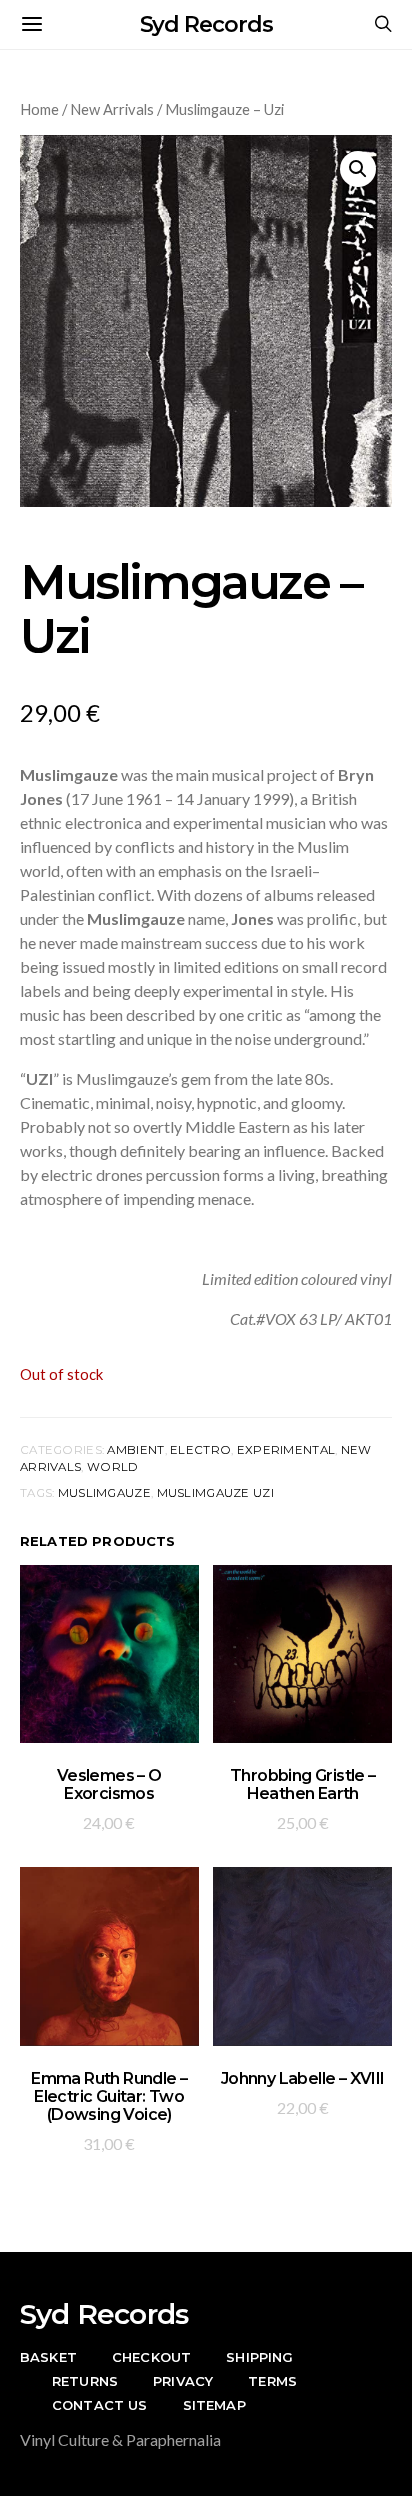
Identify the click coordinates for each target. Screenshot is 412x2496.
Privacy (183, 2381)
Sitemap (214, 2405)
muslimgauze (104, 1493)
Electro (200, 1450)
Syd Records (206, 24)
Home (39, 109)
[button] (358, 169)
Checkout (151, 2357)
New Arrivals (112, 109)
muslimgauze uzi (215, 1493)
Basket (48, 2357)
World (112, 1467)
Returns (85, 2381)
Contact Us (100, 2405)
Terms (272, 2381)
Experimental (286, 1450)
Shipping (259, 2357)
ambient (135, 1450)
